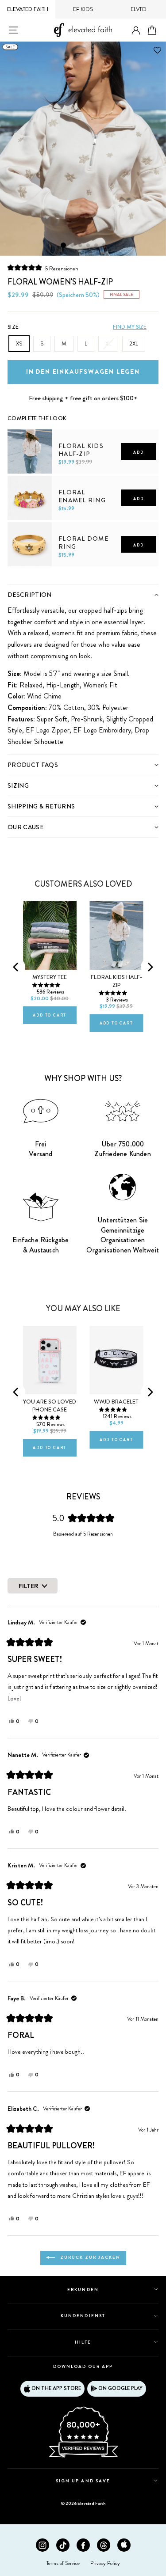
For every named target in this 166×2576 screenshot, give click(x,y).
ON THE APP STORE (56, 2388)
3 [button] (81, 246)
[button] (43, 268)
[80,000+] (83, 2457)
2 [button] (73, 246)
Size (13, 327)
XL (108, 344)
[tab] (83, 594)
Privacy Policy (105, 2563)
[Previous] (16, 967)
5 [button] (97, 246)
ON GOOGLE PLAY (120, 2388)
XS (19, 344)
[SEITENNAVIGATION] (13, 30)
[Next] (150, 967)
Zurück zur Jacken (89, 2257)
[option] (83, 149)
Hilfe (83, 2342)
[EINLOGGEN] (136, 31)
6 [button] (104, 246)
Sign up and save (83, 2481)
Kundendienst (83, 2316)
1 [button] (63, 245)
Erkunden (83, 2290)
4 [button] (89, 246)
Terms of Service (63, 2563)
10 (99, 581)
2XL (134, 344)
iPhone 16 (40, 1325)
